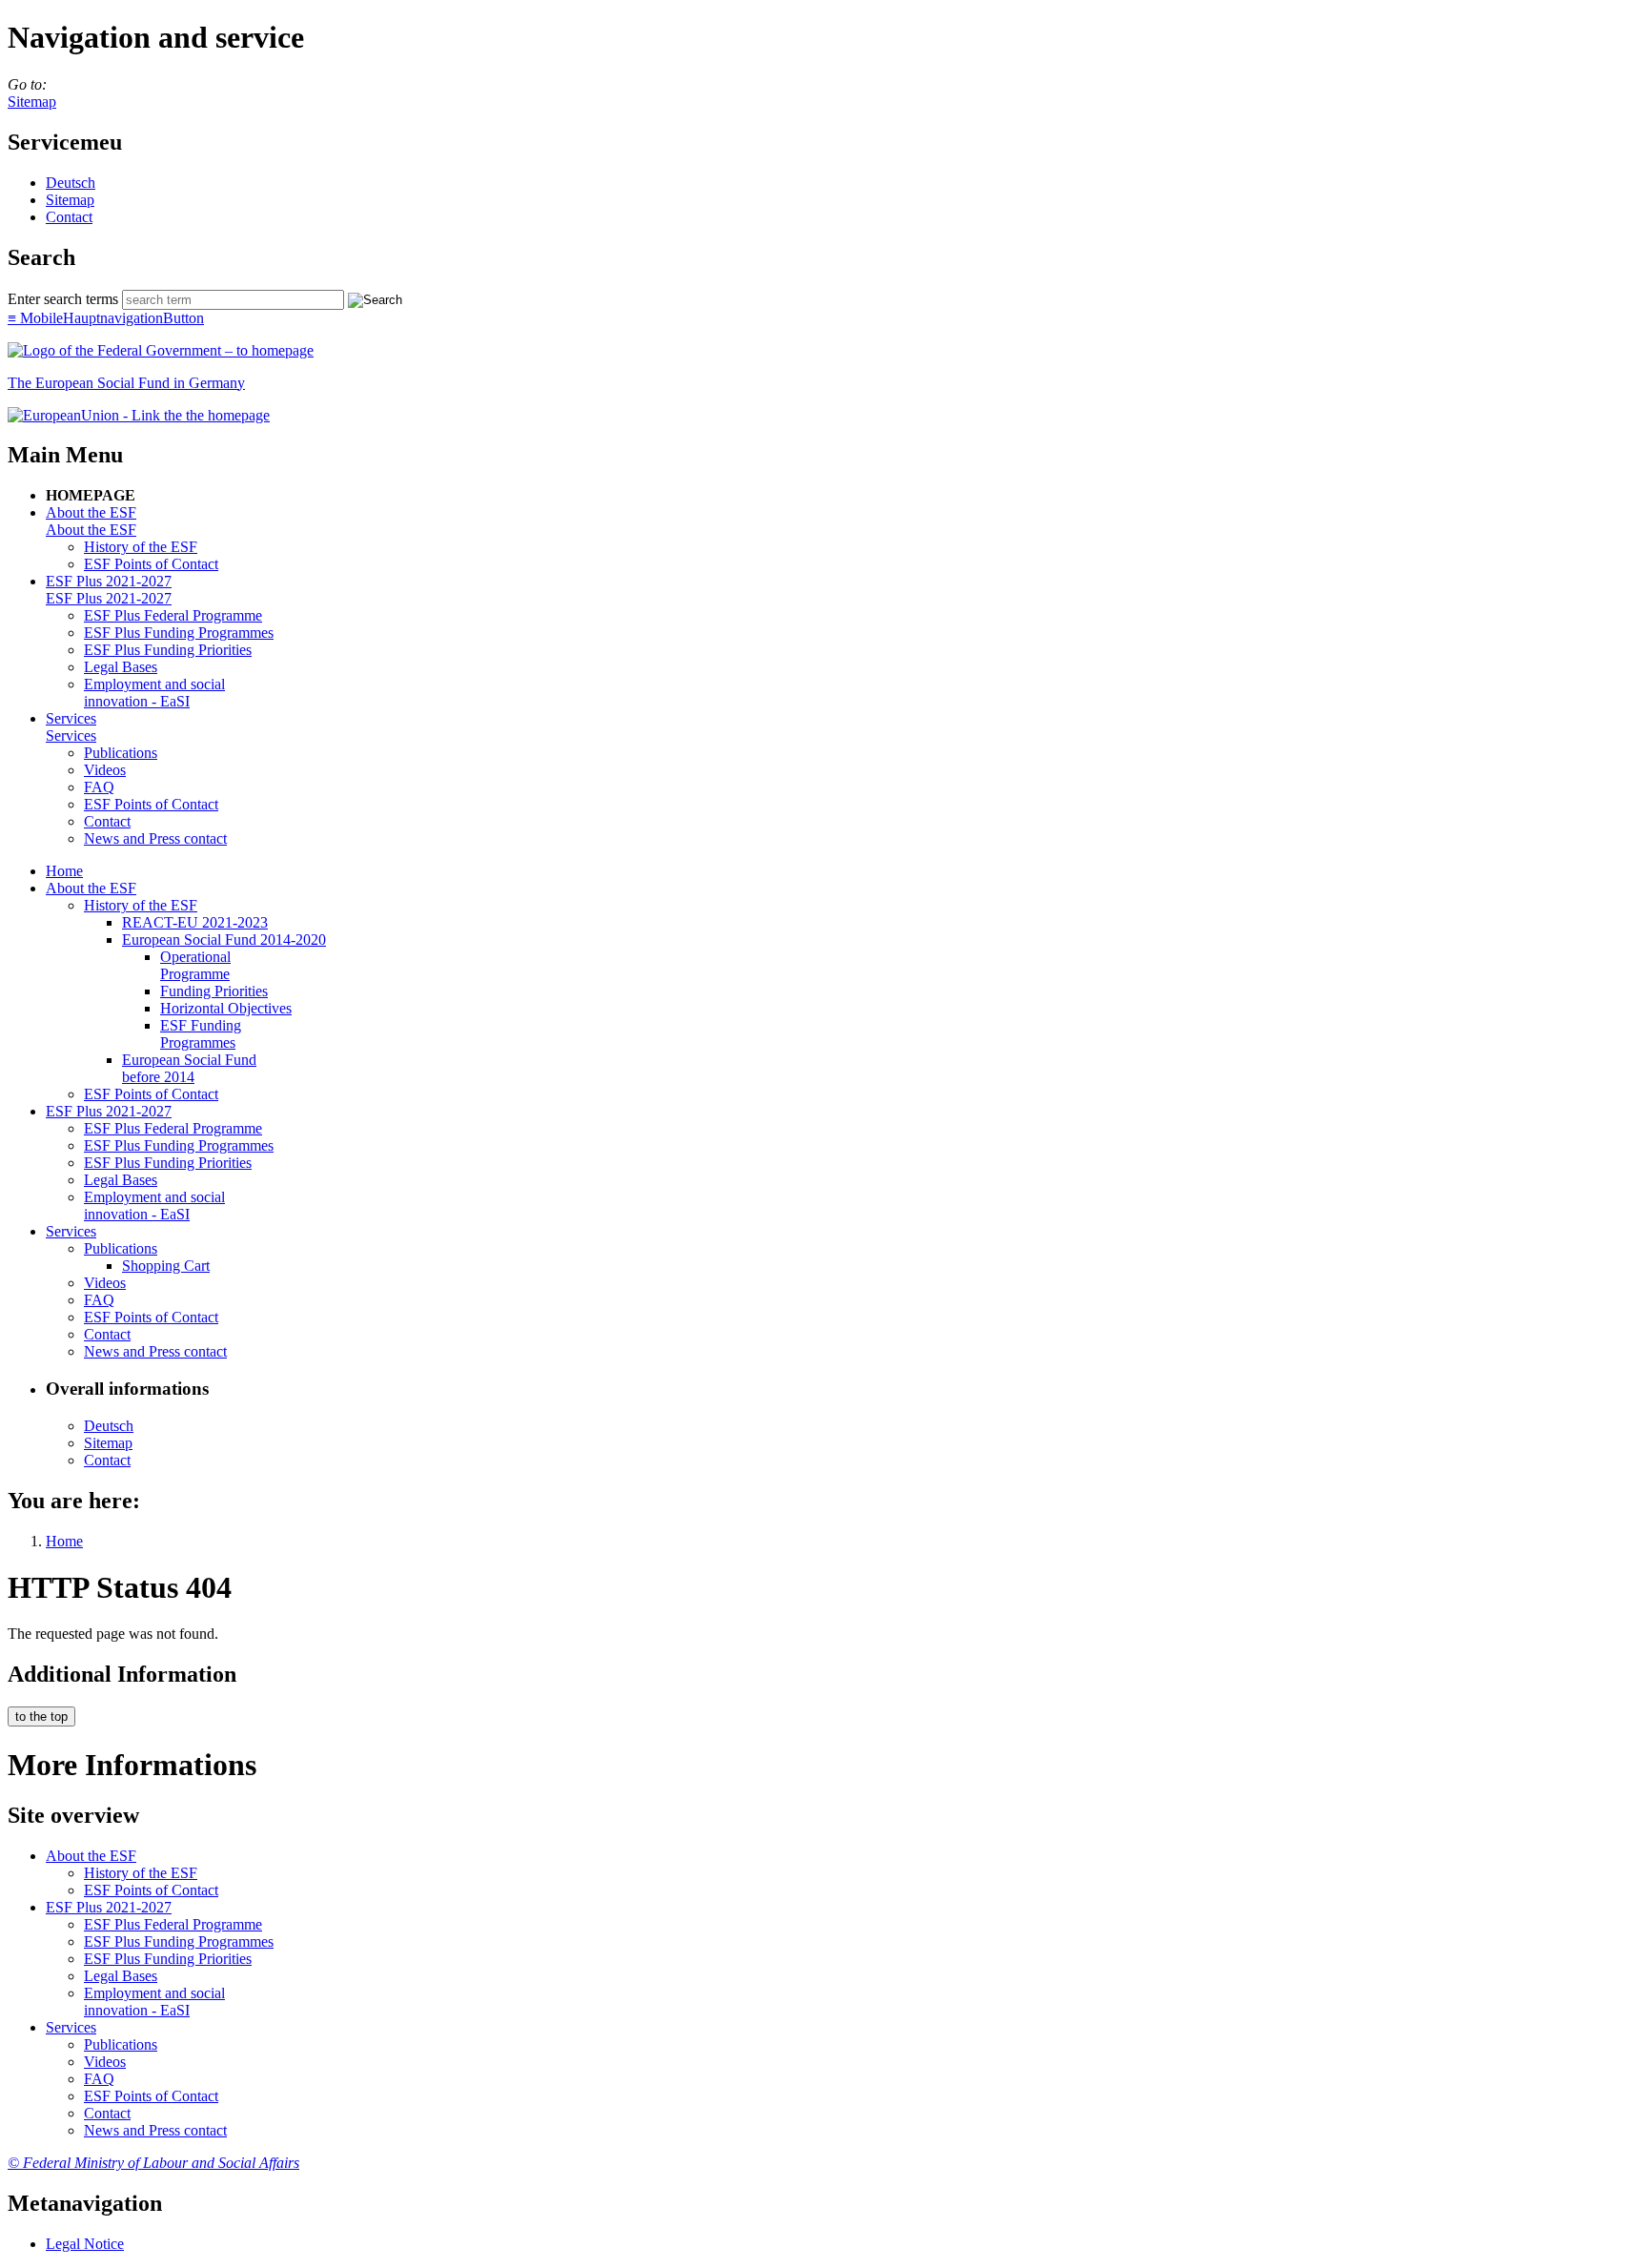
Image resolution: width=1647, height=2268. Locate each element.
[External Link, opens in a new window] (139, 415)
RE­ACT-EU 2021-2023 (195, 922)
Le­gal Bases (121, 667)
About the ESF (91, 512)
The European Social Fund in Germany (126, 383)
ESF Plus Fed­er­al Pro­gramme (173, 615)
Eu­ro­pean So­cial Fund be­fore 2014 (189, 1068)
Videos (105, 770)
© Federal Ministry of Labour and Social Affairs (153, 2163)
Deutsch (71, 183)
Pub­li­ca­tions (121, 753)
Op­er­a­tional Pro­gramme (195, 965)
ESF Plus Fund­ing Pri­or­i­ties (168, 650)
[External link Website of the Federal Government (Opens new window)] (161, 350)
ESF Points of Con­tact (151, 564)
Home (64, 871)
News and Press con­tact (155, 838)
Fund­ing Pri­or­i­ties (214, 991)
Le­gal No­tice (85, 2244)
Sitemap (32, 102)
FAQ (99, 787)
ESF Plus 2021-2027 (109, 581)
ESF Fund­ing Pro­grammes (201, 1034)
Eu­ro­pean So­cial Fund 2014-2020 (224, 940)
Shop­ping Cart (166, 1266)
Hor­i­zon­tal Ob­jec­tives (226, 1008)
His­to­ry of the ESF (141, 547)
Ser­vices (71, 718)
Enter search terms (63, 299)
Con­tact (69, 217)
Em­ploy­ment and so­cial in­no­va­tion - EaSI (154, 693)
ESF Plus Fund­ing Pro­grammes (179, 633)
